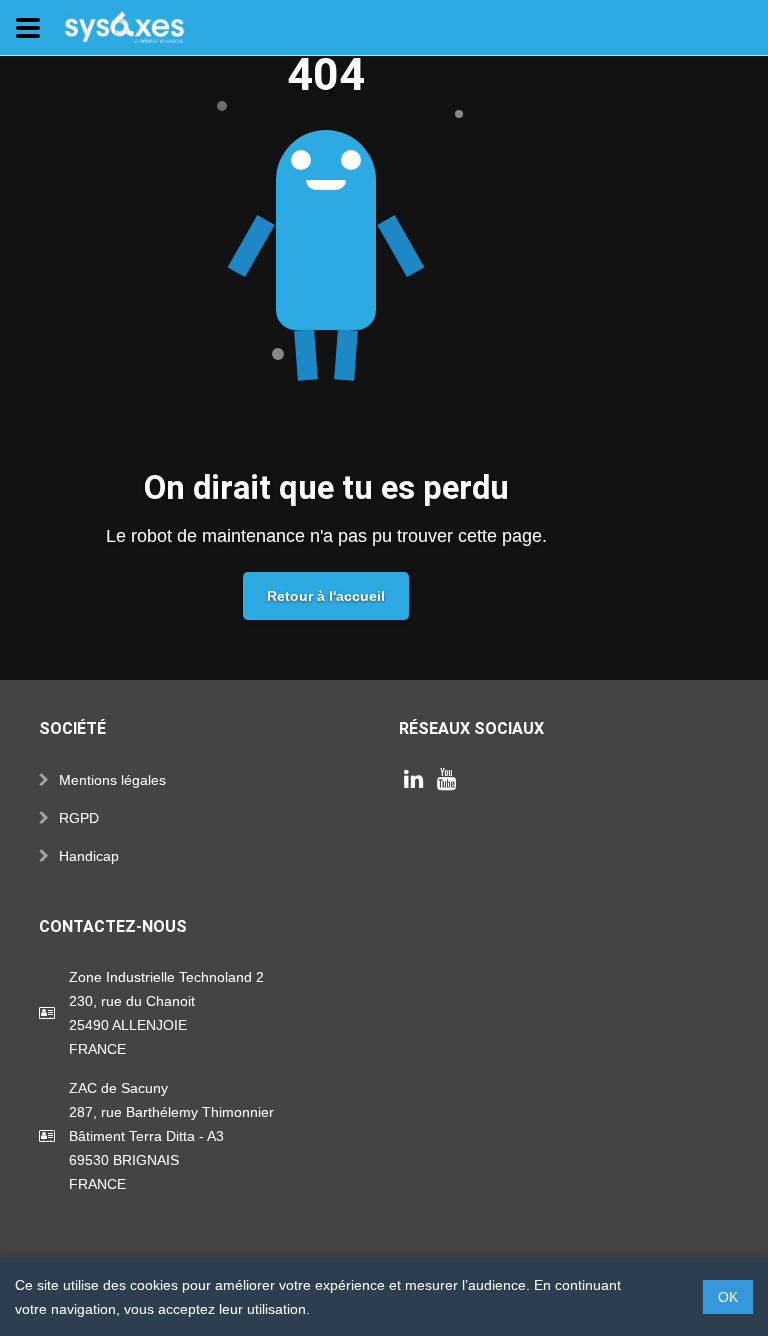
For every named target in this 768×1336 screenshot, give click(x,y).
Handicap (89, 856)
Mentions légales (112, 780)
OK (728, 1297)
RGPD (79, 818)
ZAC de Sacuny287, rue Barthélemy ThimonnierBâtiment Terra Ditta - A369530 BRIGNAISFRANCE (171, 1136)
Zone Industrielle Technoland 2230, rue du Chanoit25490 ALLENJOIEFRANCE (166, 1013)
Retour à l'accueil (326, 596)
